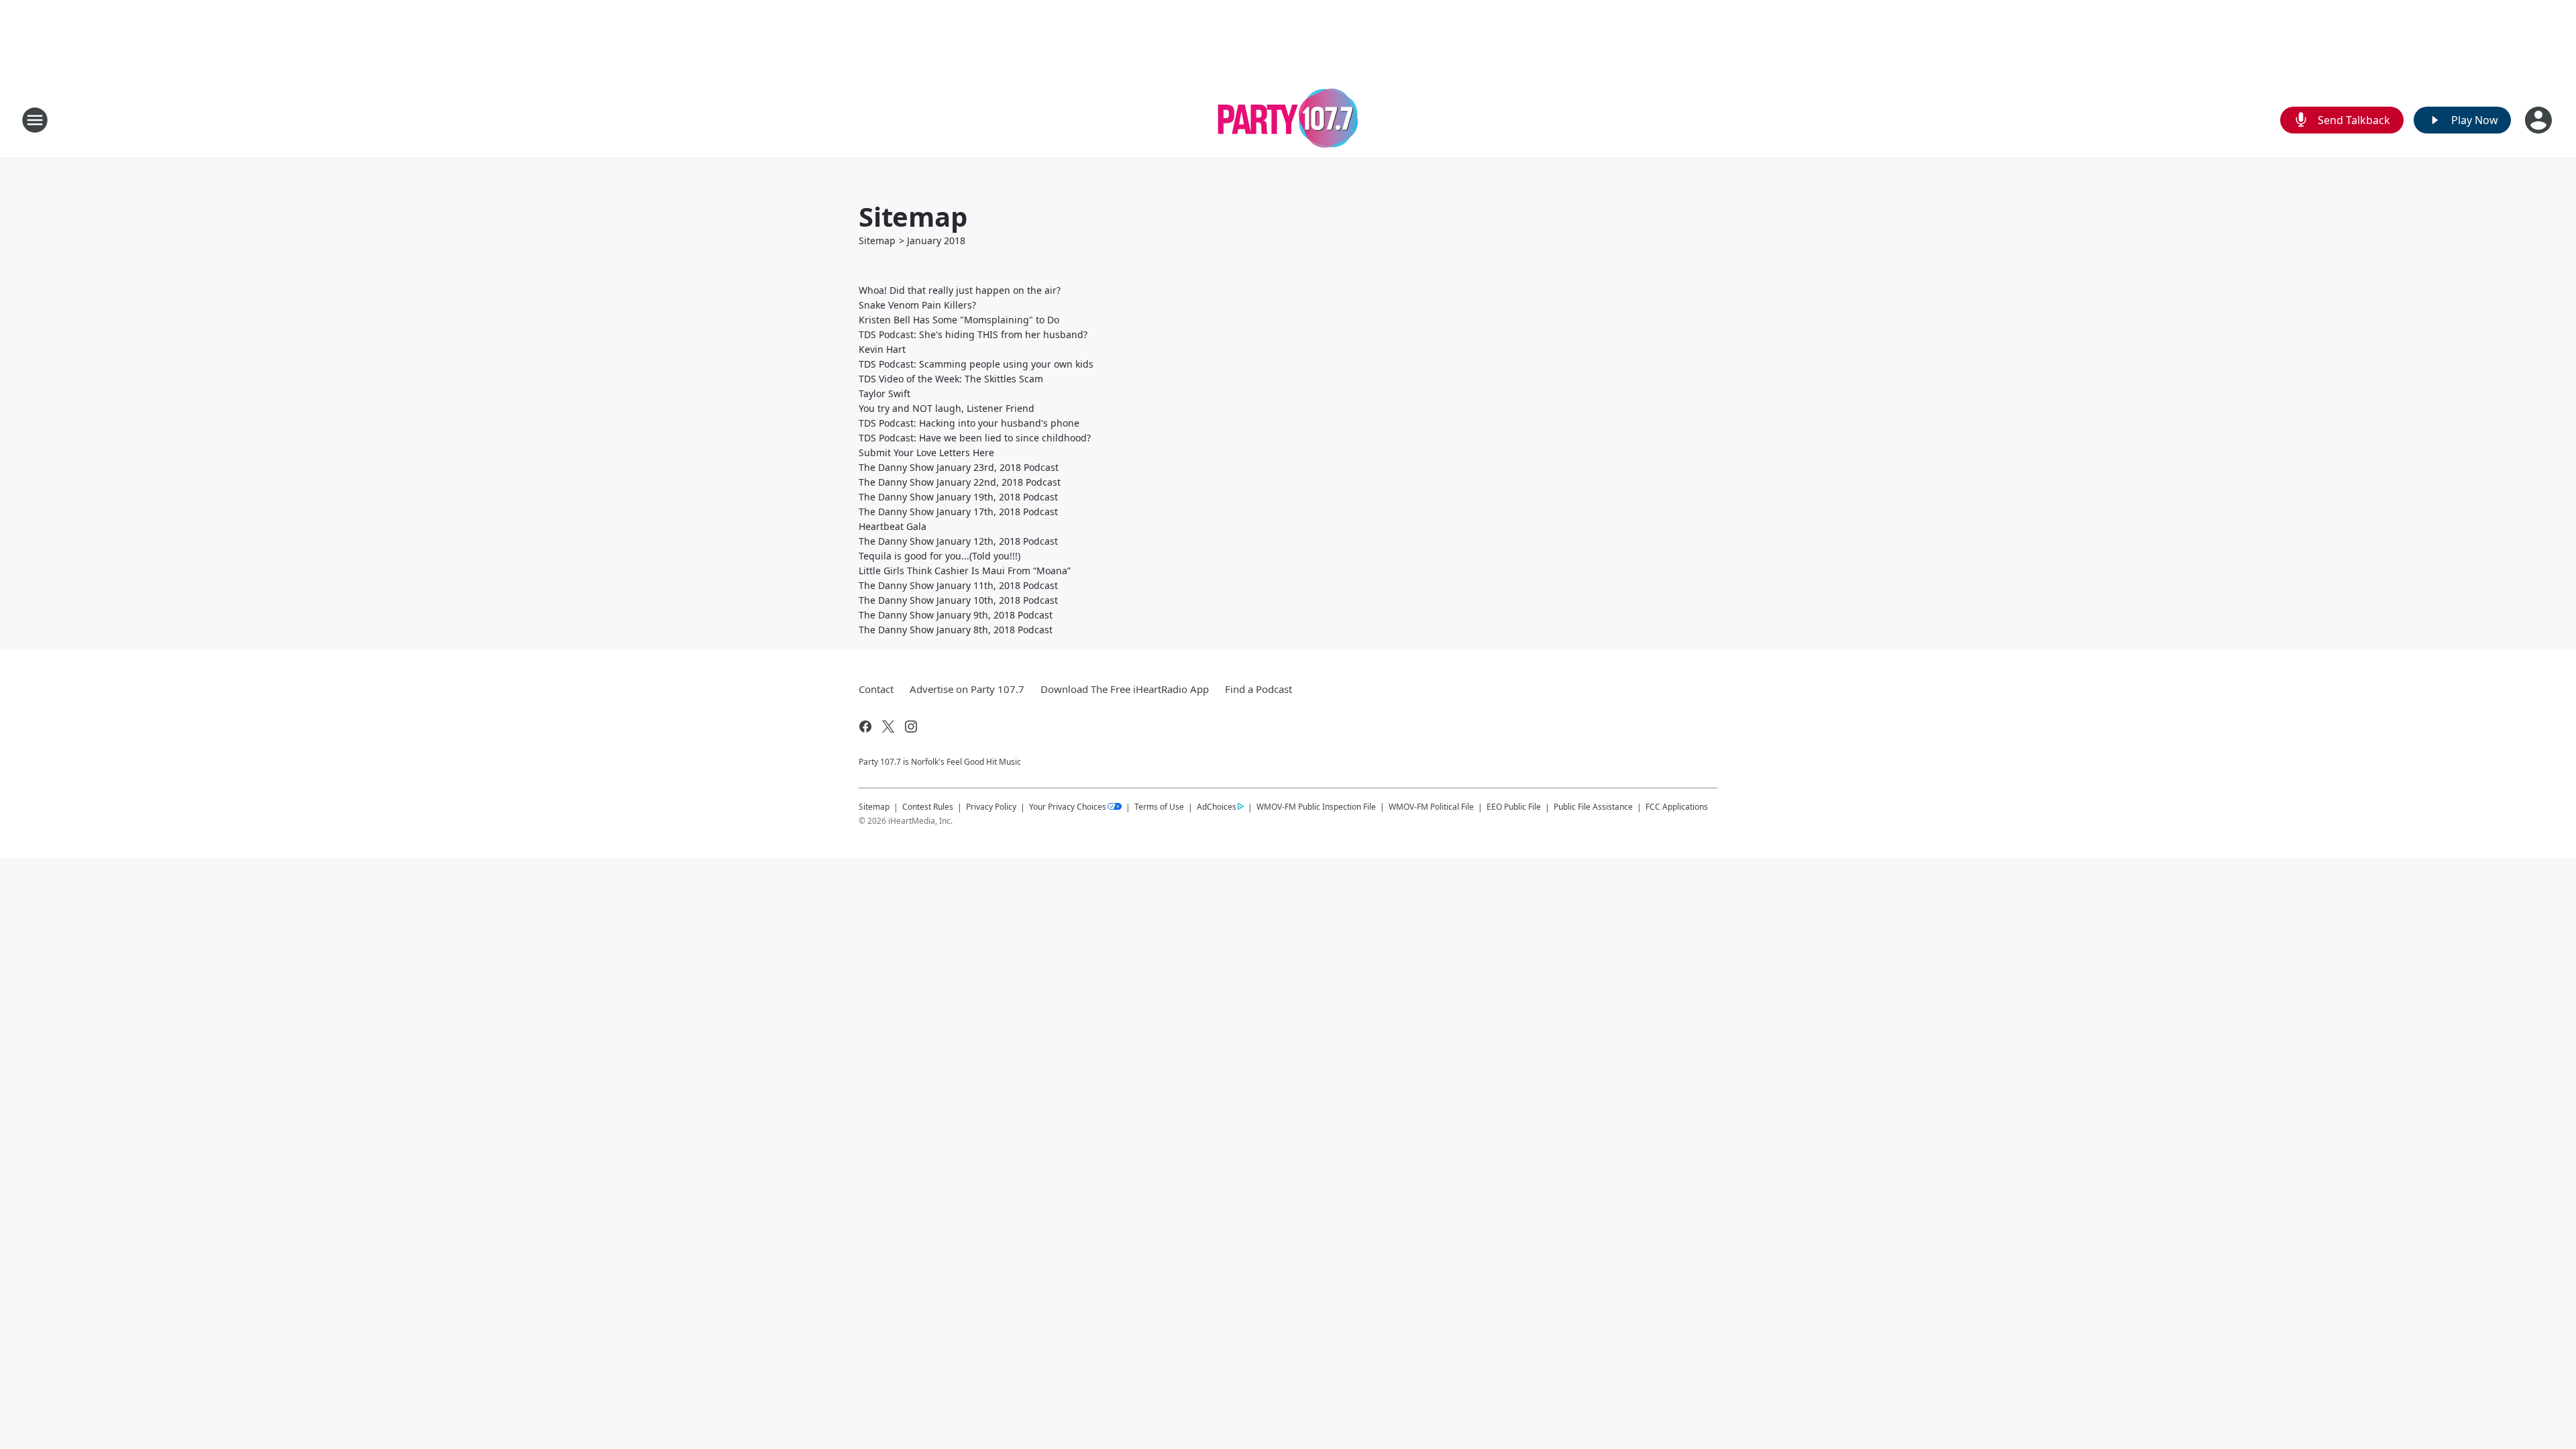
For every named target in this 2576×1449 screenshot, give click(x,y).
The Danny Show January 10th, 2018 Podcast (958, 600)
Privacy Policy (991, 807)
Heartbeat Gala (893, 526)
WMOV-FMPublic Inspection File (1316, 806)
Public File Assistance (1593, 807)
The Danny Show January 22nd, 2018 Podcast (960, 482)
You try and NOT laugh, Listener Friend (947, 408)
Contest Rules (928, 807)
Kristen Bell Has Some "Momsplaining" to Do (959, 320)
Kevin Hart (882, 349)
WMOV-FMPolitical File (1431, 807)
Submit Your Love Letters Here (926, 452)
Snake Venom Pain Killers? (917, 305)
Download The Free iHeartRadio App (1125, 689)
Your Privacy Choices (1068, 807)
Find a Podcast (1258, 689)
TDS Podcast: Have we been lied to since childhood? (975, 438)
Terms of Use (1159, 807)
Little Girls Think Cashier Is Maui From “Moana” (965, 571)
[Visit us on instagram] (911, 727)
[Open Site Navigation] (35, 120)
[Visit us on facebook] (865, 727)
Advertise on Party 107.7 (967, 689)
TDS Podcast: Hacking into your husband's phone (969, 423)
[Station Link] (1288, 120)
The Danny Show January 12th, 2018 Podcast (958, 541)
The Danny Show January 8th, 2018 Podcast (956, 630)
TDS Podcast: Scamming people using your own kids (976, 364)
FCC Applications (1677, 806)
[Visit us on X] (888, 727)
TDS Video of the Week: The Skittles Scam (951, 379)
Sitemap (877, 240)
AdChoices (1217, 807)
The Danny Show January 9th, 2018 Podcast (956, 615)
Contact (876, 689)
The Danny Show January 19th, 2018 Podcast (958, 497)
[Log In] (2540, 120)
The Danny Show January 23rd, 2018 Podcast (959, 467)
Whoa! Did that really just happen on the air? (960, 290)
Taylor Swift (884, 393)
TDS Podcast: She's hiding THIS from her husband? (973, 334)
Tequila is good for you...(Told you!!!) (940, 556)
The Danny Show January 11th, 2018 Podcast (958, 585)
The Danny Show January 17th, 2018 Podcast (958, 512)
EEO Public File (1514, 807)
